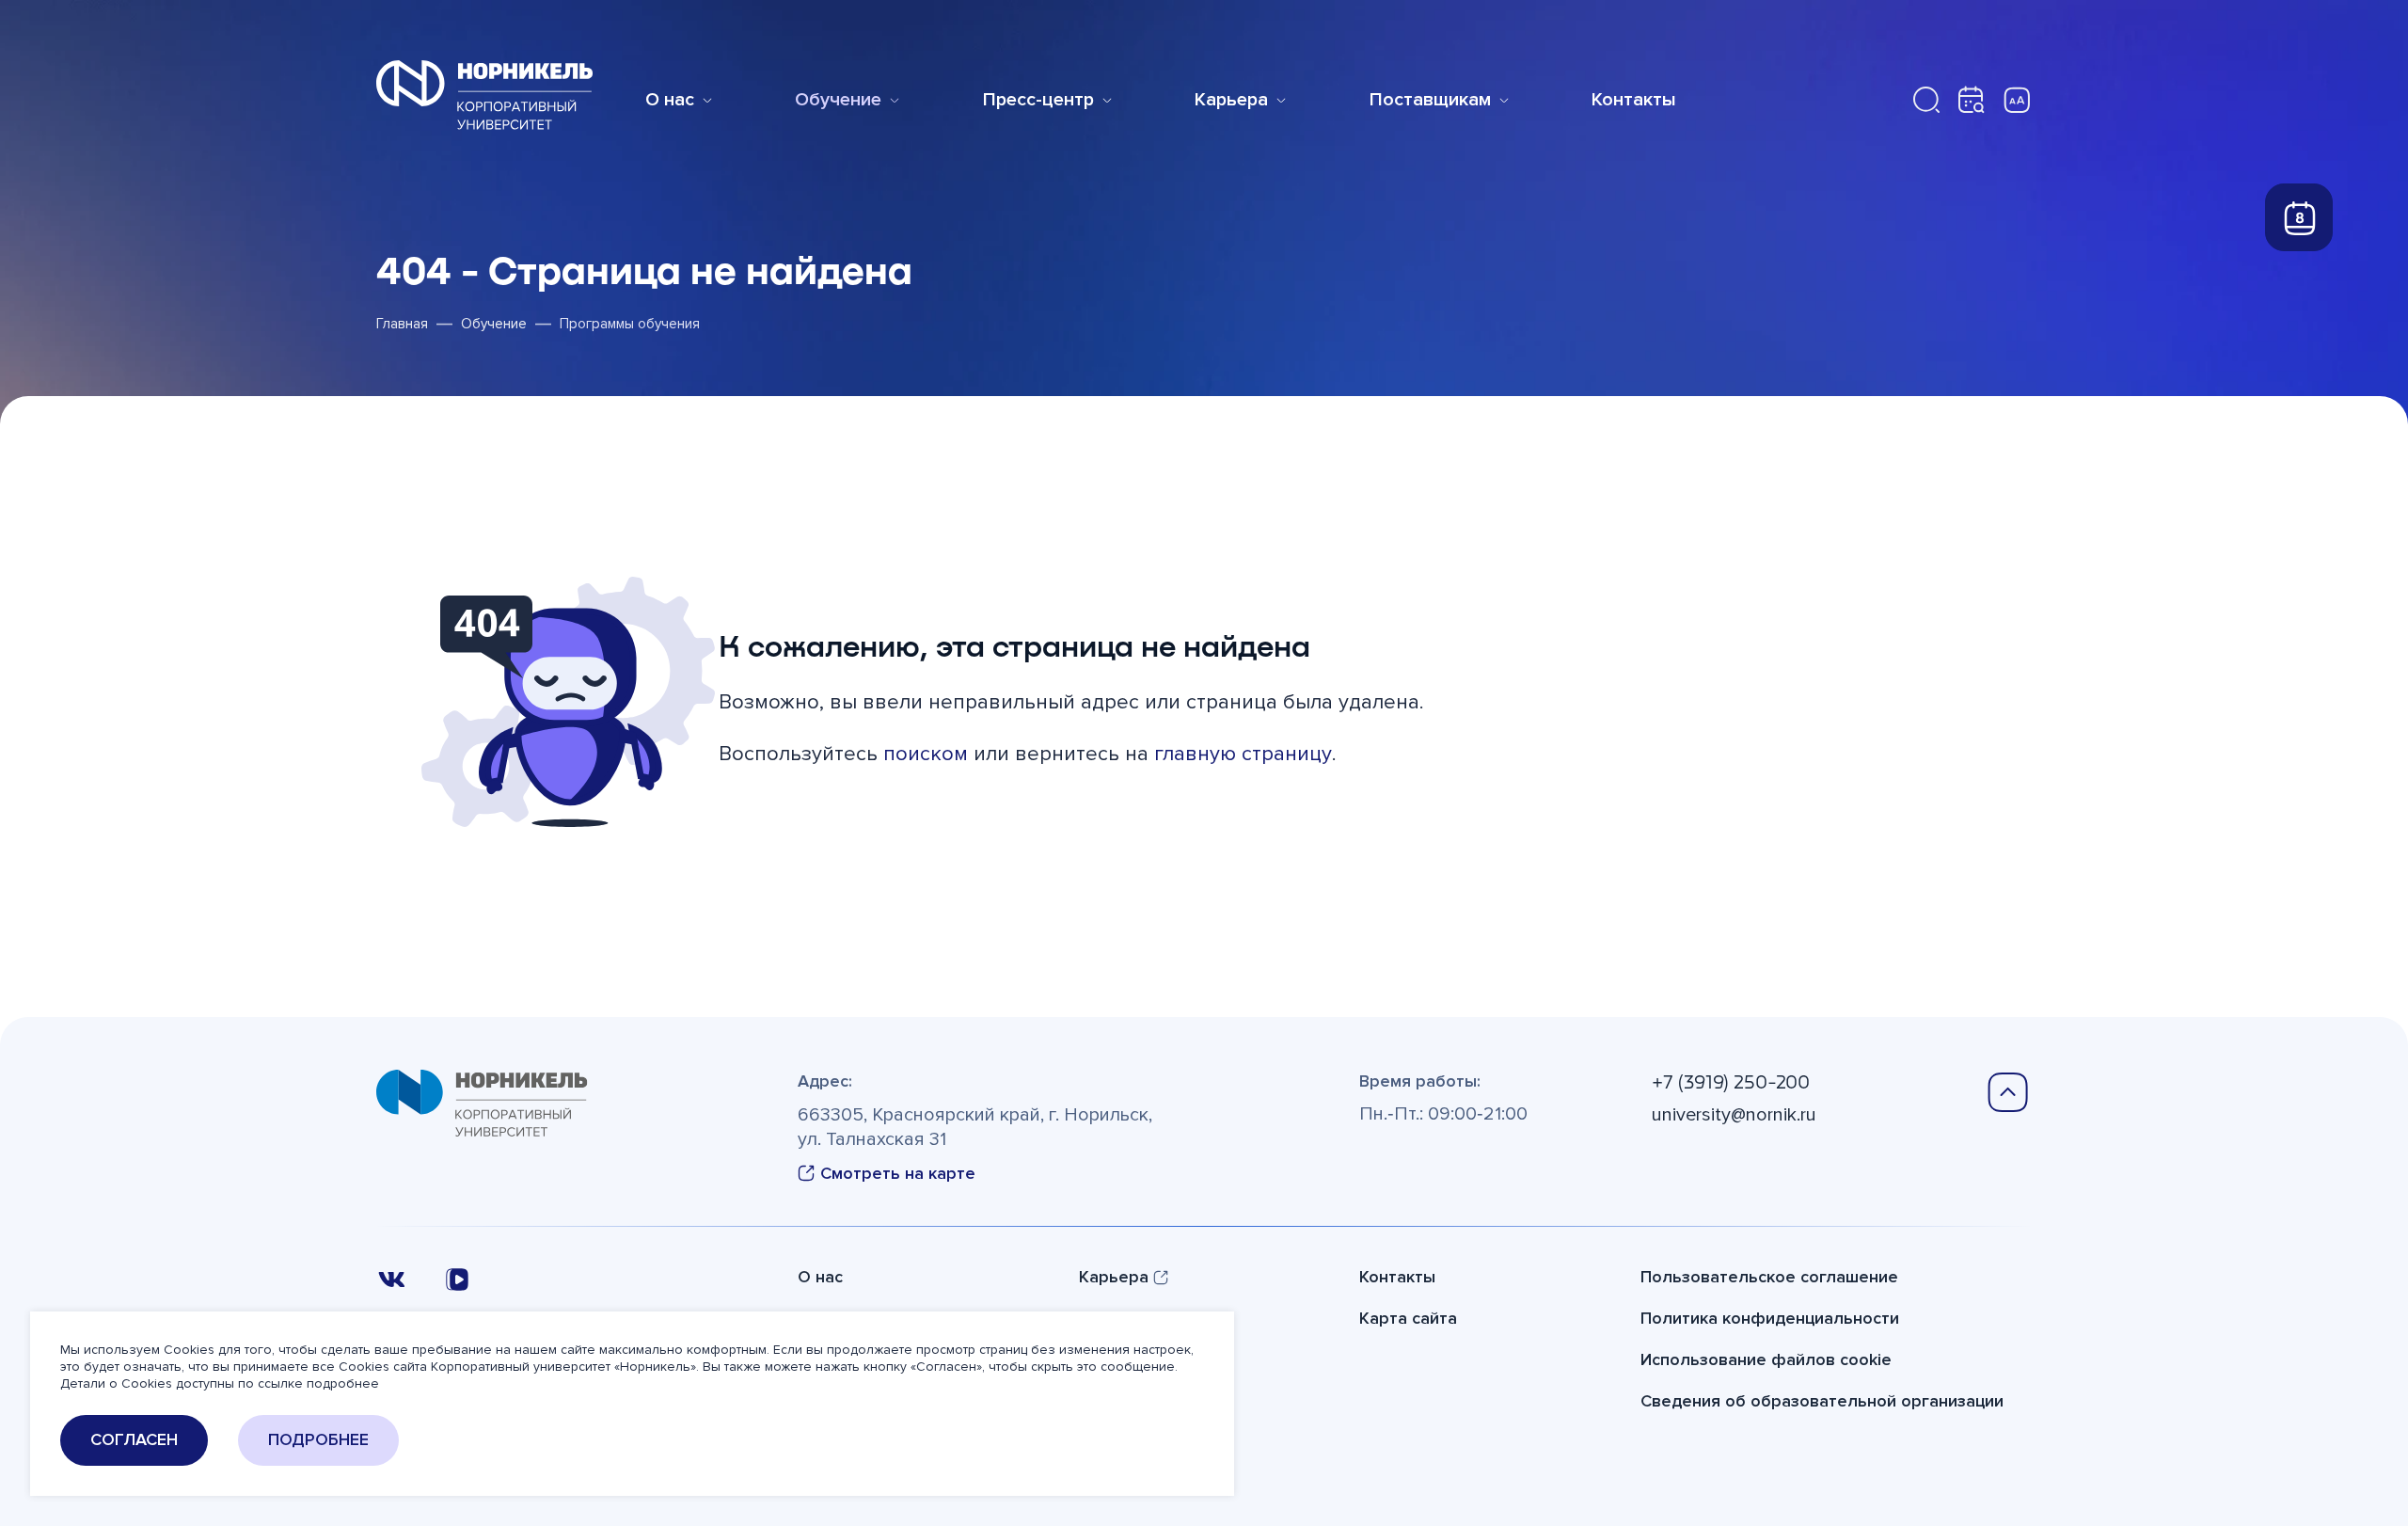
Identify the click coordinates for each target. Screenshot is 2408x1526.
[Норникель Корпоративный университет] (484, 95)
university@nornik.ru (1734, 1115)
